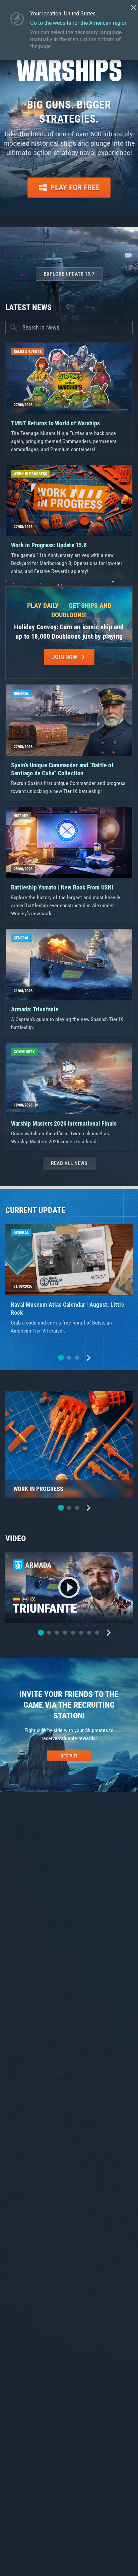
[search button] (14, 328)
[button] (61, 1358)
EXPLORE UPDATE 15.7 (69, 274)
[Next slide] (88, 1358)
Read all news (69, 1163)
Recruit (69, 1756)
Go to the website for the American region (79, 23)
